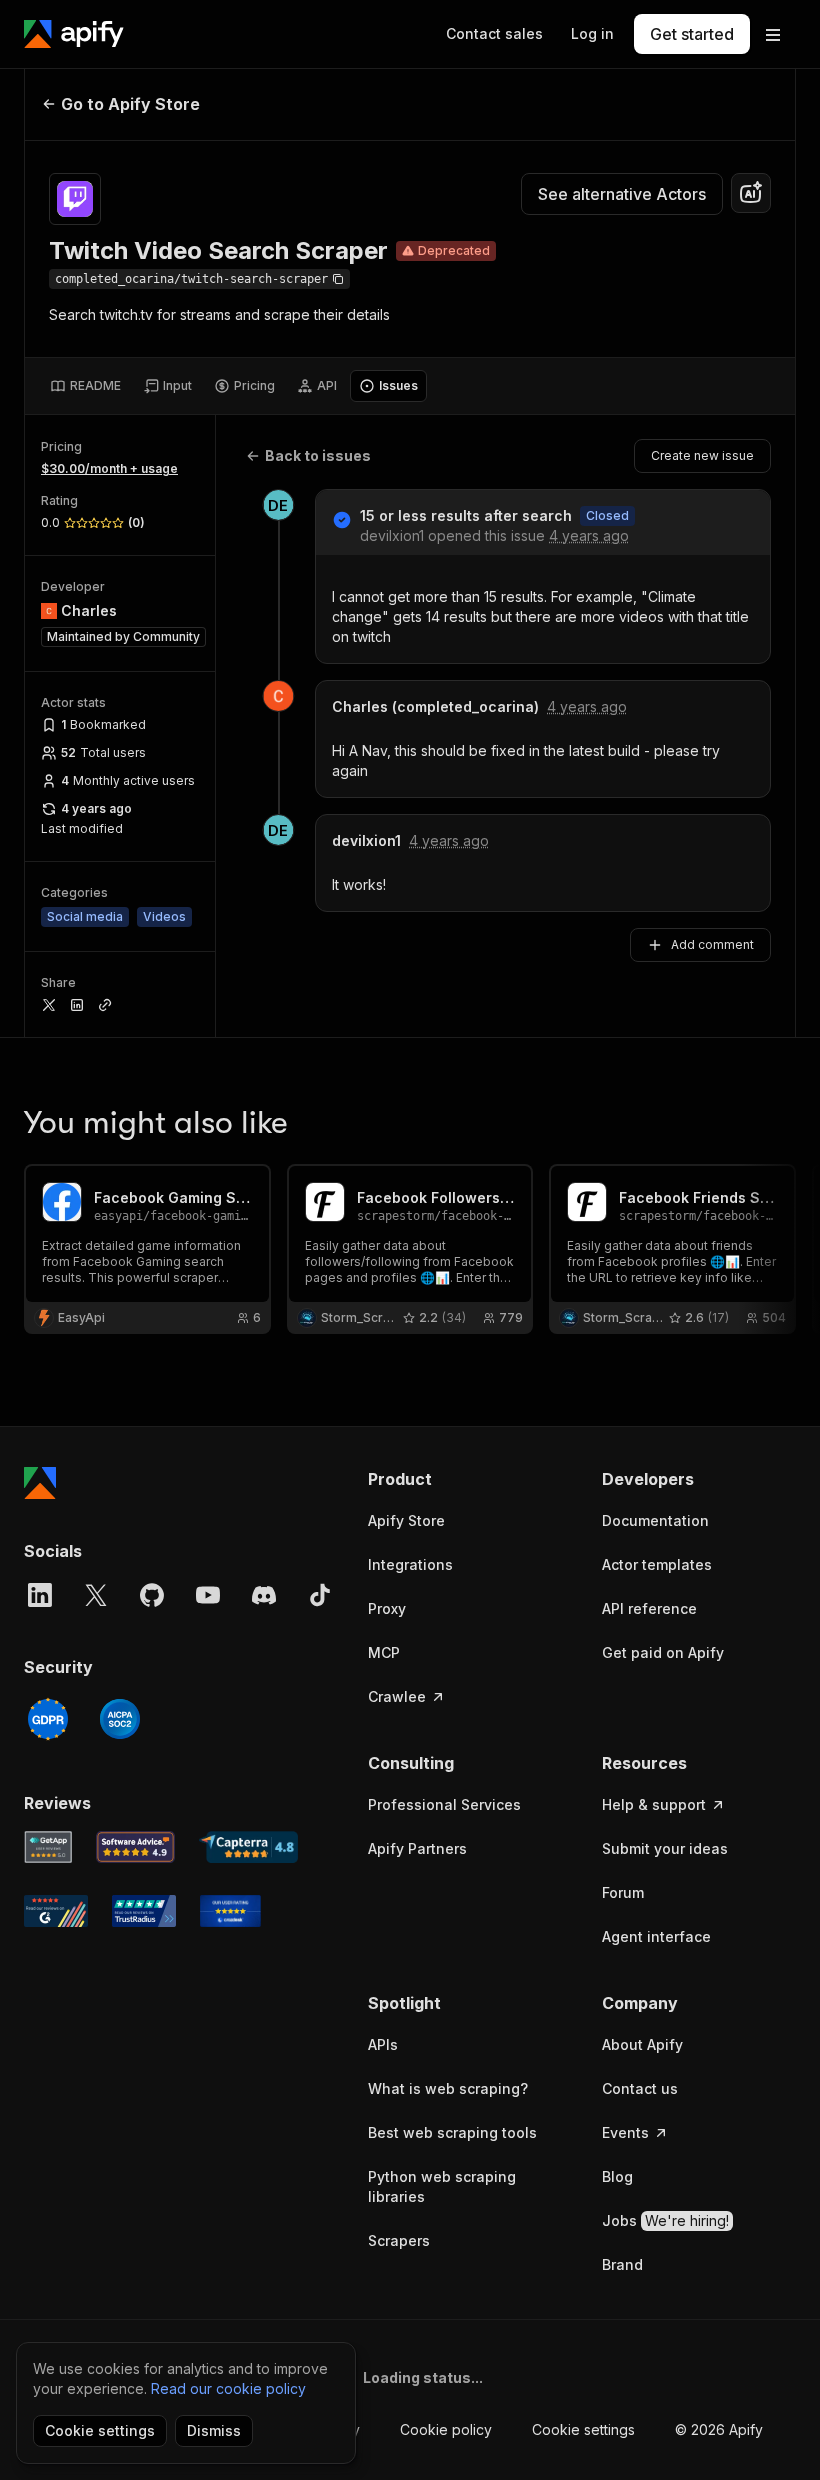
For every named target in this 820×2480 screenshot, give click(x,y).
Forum (623, 1892)
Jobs (665, 2220)
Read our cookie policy (228, 2388)
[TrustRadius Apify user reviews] (144, 1911)
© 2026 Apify (719, 2429)
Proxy (387, 1608)
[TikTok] (320, 1595)
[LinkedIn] (40, 1595)
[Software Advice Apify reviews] (136, 1847)
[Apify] (74, 34)
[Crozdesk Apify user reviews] (230, 1911)
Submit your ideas (665, 1848)
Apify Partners (417, 1848)
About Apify (642, 2044)
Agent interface (656, 1936)
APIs (383, 2044)
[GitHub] (152, 1595)
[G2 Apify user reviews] (56, 1911)
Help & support (654, 1804)
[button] (465, 1479)
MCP (384, 1652)
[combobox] (751, 193)
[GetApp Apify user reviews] (48, 1847)
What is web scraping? (448, 2088)
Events (625, 2132)
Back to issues (318, 455)
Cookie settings (583, 2429)
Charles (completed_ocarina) (435, 706)
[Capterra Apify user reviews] (248, 1847)
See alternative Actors (622, 194)
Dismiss (214, 2430)
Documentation (655, 1520)
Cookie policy (446, 2429)
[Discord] (264, 1595)
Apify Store (406, 1520)
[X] (96, 1595)
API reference (649, 1608)
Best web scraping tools (452, 2132)
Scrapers (399, 2240)
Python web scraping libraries (442, 2186)
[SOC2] (120, 1719)
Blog (617, 2176)
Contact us (640, 2088)
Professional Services (444, 1804)
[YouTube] (208, 1595)
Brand (622, 2264)
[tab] (85, 386)
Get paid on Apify (663, 1652)
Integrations (410, 1564)
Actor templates (657, 1564)
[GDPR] (48, 1719)
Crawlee (397, 1696)
